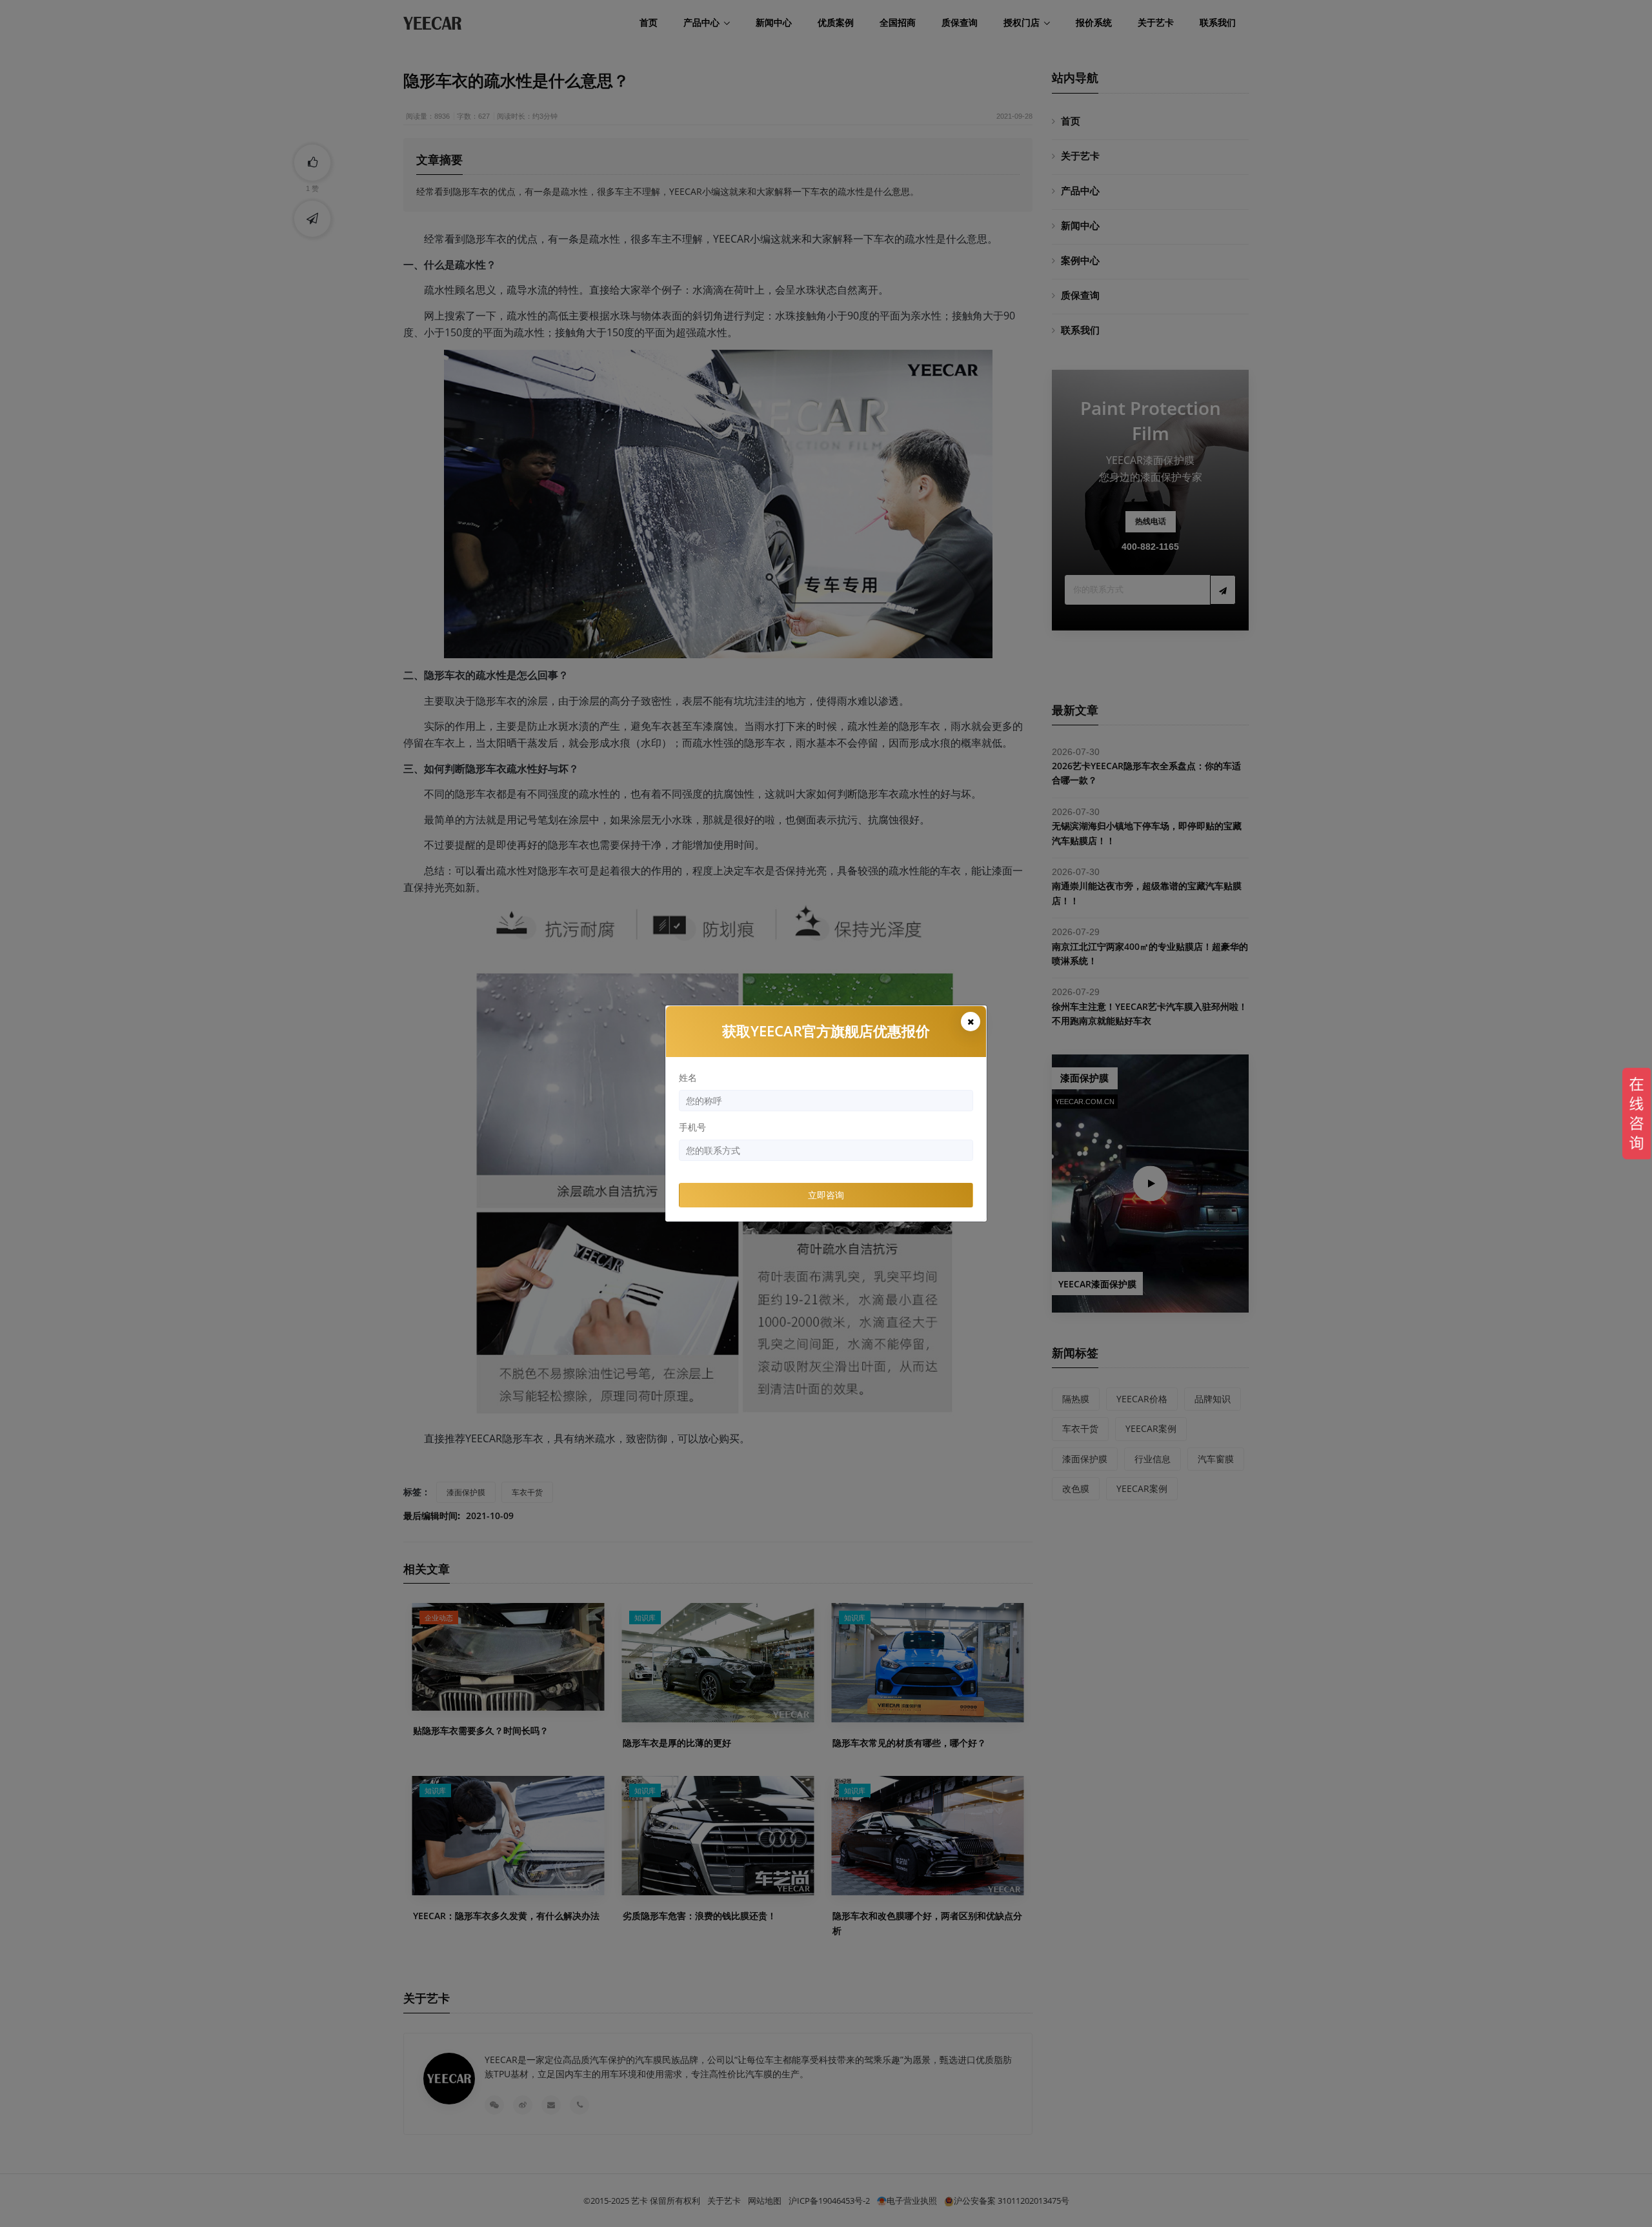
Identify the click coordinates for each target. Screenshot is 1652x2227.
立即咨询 (826, 1195)
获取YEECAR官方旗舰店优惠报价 (826, 1031)
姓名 (688, 1077)
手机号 (692, 1127)
